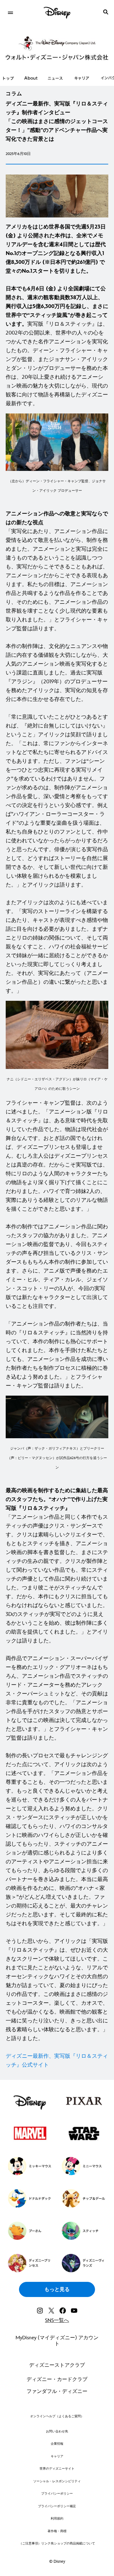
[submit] (106, 12)
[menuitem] (10, 12)
